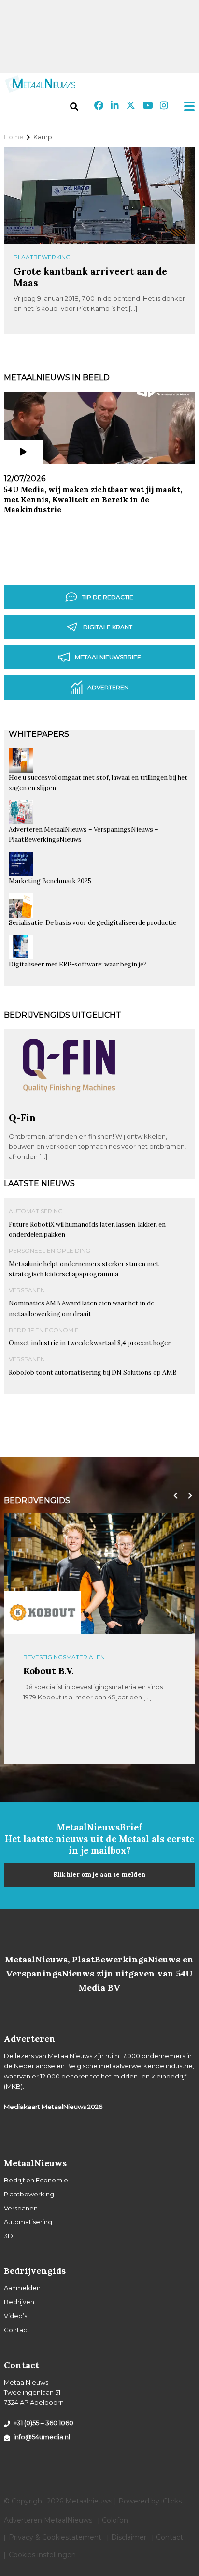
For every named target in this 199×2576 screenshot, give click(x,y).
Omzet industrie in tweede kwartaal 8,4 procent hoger (90, 1343)
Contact (17, 2330)
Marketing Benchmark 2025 (50, 881)
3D (8, 2236)
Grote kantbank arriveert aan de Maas (90, 277)
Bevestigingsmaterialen (64, 1657)
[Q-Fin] (69, 1108)
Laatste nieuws (39, 1183)
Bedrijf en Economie (44, 1330)
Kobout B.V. (49, 1671)
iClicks (171, 2501)
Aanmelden (22, 2288)
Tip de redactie (108, 597)
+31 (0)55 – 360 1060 (43, 2423)
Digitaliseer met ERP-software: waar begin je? (78, 964)
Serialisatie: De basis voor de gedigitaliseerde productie (92, 923)
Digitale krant (108, 627)
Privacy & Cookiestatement (55, 2537)
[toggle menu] (186, 106)
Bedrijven (19, 2302)
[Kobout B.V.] (43, 1612)
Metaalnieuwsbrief (108, 657)
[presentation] (173, 1496)
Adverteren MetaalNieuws (48, 2520)
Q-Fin (22, 1118)
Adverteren (108, 687)
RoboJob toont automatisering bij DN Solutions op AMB (93, 1372)
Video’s (15, 2316)
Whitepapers (39, 734)
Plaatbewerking (42, 257)
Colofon (115, 2520)
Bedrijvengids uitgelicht (63, 1015)
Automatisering (36, 1211)
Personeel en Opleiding (50, 1251)
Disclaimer (129, 2537)
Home (14, 137)
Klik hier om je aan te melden (99, 1875)
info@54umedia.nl (42, 2437)
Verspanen (27, 1290)
